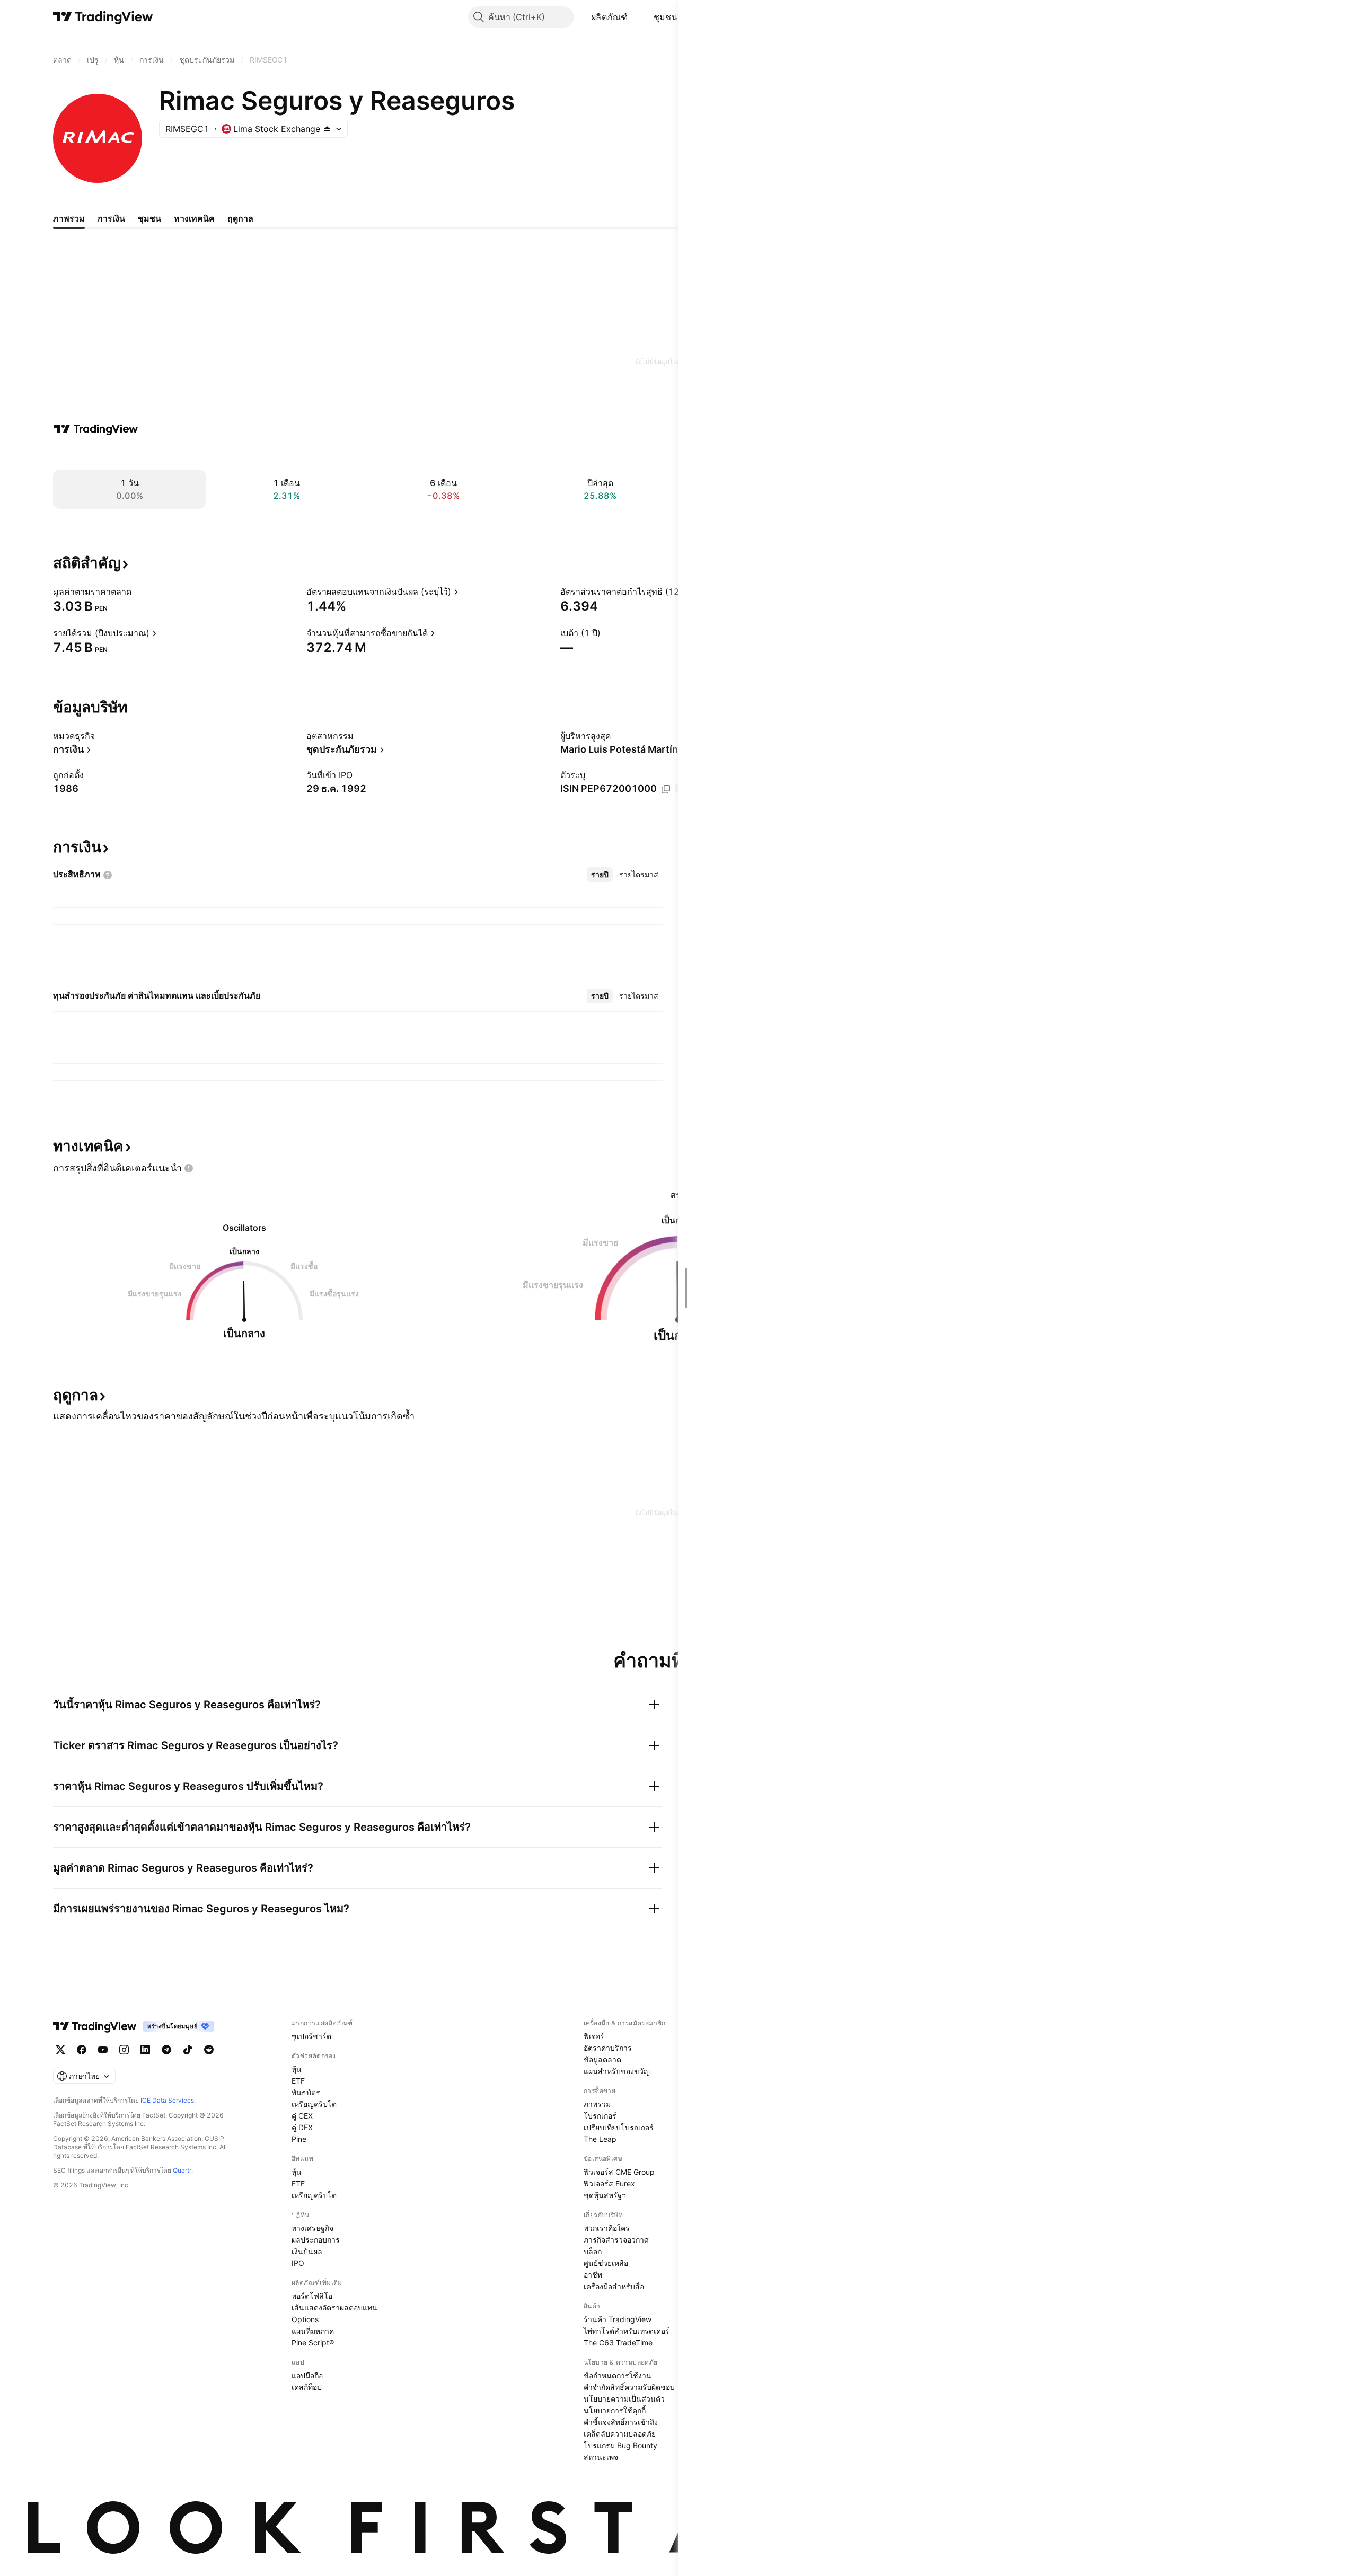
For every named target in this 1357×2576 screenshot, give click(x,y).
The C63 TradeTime (618, 2343)
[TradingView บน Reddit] (209, 2050)
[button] (636, 17)
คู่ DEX (302, 2127)
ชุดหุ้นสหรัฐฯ (605, 2195)
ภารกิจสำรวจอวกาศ (616, 2240)
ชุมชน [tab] (149, 218)
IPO (298, 2263)
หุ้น (297, 2069)
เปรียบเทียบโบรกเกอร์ (619, 2127)
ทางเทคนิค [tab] (194, 218)
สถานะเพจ (601, 2457)
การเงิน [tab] (111, 218)
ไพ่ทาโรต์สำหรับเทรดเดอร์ (627, 2331)
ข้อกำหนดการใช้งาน (618, 2375)
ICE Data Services (167, 2100)
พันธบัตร (306, 2092)
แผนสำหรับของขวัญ (617, 2071)
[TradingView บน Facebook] (82, 2050)
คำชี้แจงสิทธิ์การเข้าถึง (621, 2422)
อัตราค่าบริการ (608, 2048)
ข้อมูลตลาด (602, 2059)
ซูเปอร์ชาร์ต (311, 2036)
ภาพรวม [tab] (69, 218)
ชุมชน (666, 17)
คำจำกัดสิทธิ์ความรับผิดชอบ (629, 2387)
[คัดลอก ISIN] (666, 789)
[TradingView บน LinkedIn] (145, 2050)
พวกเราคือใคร (607, 2228)
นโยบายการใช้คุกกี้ (615, 2410)
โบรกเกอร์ (600, 2116)
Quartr (182, 2170)
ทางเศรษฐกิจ (312, 2228)
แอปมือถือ (307, 2375)
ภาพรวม (597, 2104)
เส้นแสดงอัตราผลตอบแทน (334, 2308)
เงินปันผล (307, 2251)
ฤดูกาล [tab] (240, 218)
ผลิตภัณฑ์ (610, 17)
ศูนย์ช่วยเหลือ (606, 2263)
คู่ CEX (302, 2116)
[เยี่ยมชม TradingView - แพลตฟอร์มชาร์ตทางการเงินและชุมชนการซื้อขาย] (96, 429)
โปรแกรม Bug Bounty (620, 2445)
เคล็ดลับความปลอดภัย (620, 2434)
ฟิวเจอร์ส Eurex (609, 2184)
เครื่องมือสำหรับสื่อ (614, 2286)
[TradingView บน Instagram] (124, 2050)
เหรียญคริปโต (314, 2104)
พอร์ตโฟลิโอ (312, 2296)
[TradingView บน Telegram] (166, 2050)
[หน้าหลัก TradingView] (103, 17)
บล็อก (593, 2251)
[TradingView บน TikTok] (188, 2050)
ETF (298, 2081)
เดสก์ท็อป (307, 2387)
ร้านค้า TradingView (618, 2319)
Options (305, 2319)
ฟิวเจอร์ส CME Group (619, 2172)
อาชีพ (593, 2275)
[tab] (600, 875)
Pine (299, 2139)
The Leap (600, 2139)
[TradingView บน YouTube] (103, 2050)
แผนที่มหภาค (313, 2331)
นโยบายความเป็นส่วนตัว (624, 2399)
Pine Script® (313, 2343)
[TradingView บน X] (60, 2050)
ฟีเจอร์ (594, 2036)
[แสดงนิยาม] (138, 592)
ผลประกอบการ (316, 2240)
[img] (327, 129)
